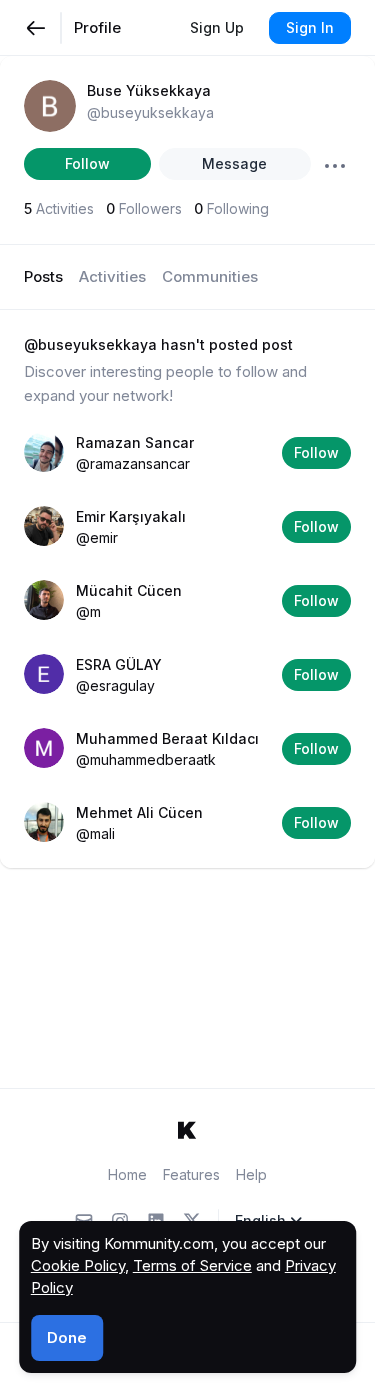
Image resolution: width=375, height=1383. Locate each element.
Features (191, 1174)
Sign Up (217, 27)
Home (127, 1174)
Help (251, 1174)
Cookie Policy (78, 1265)
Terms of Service (192, 1265)
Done (67, 1337)
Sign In (310, 27)
